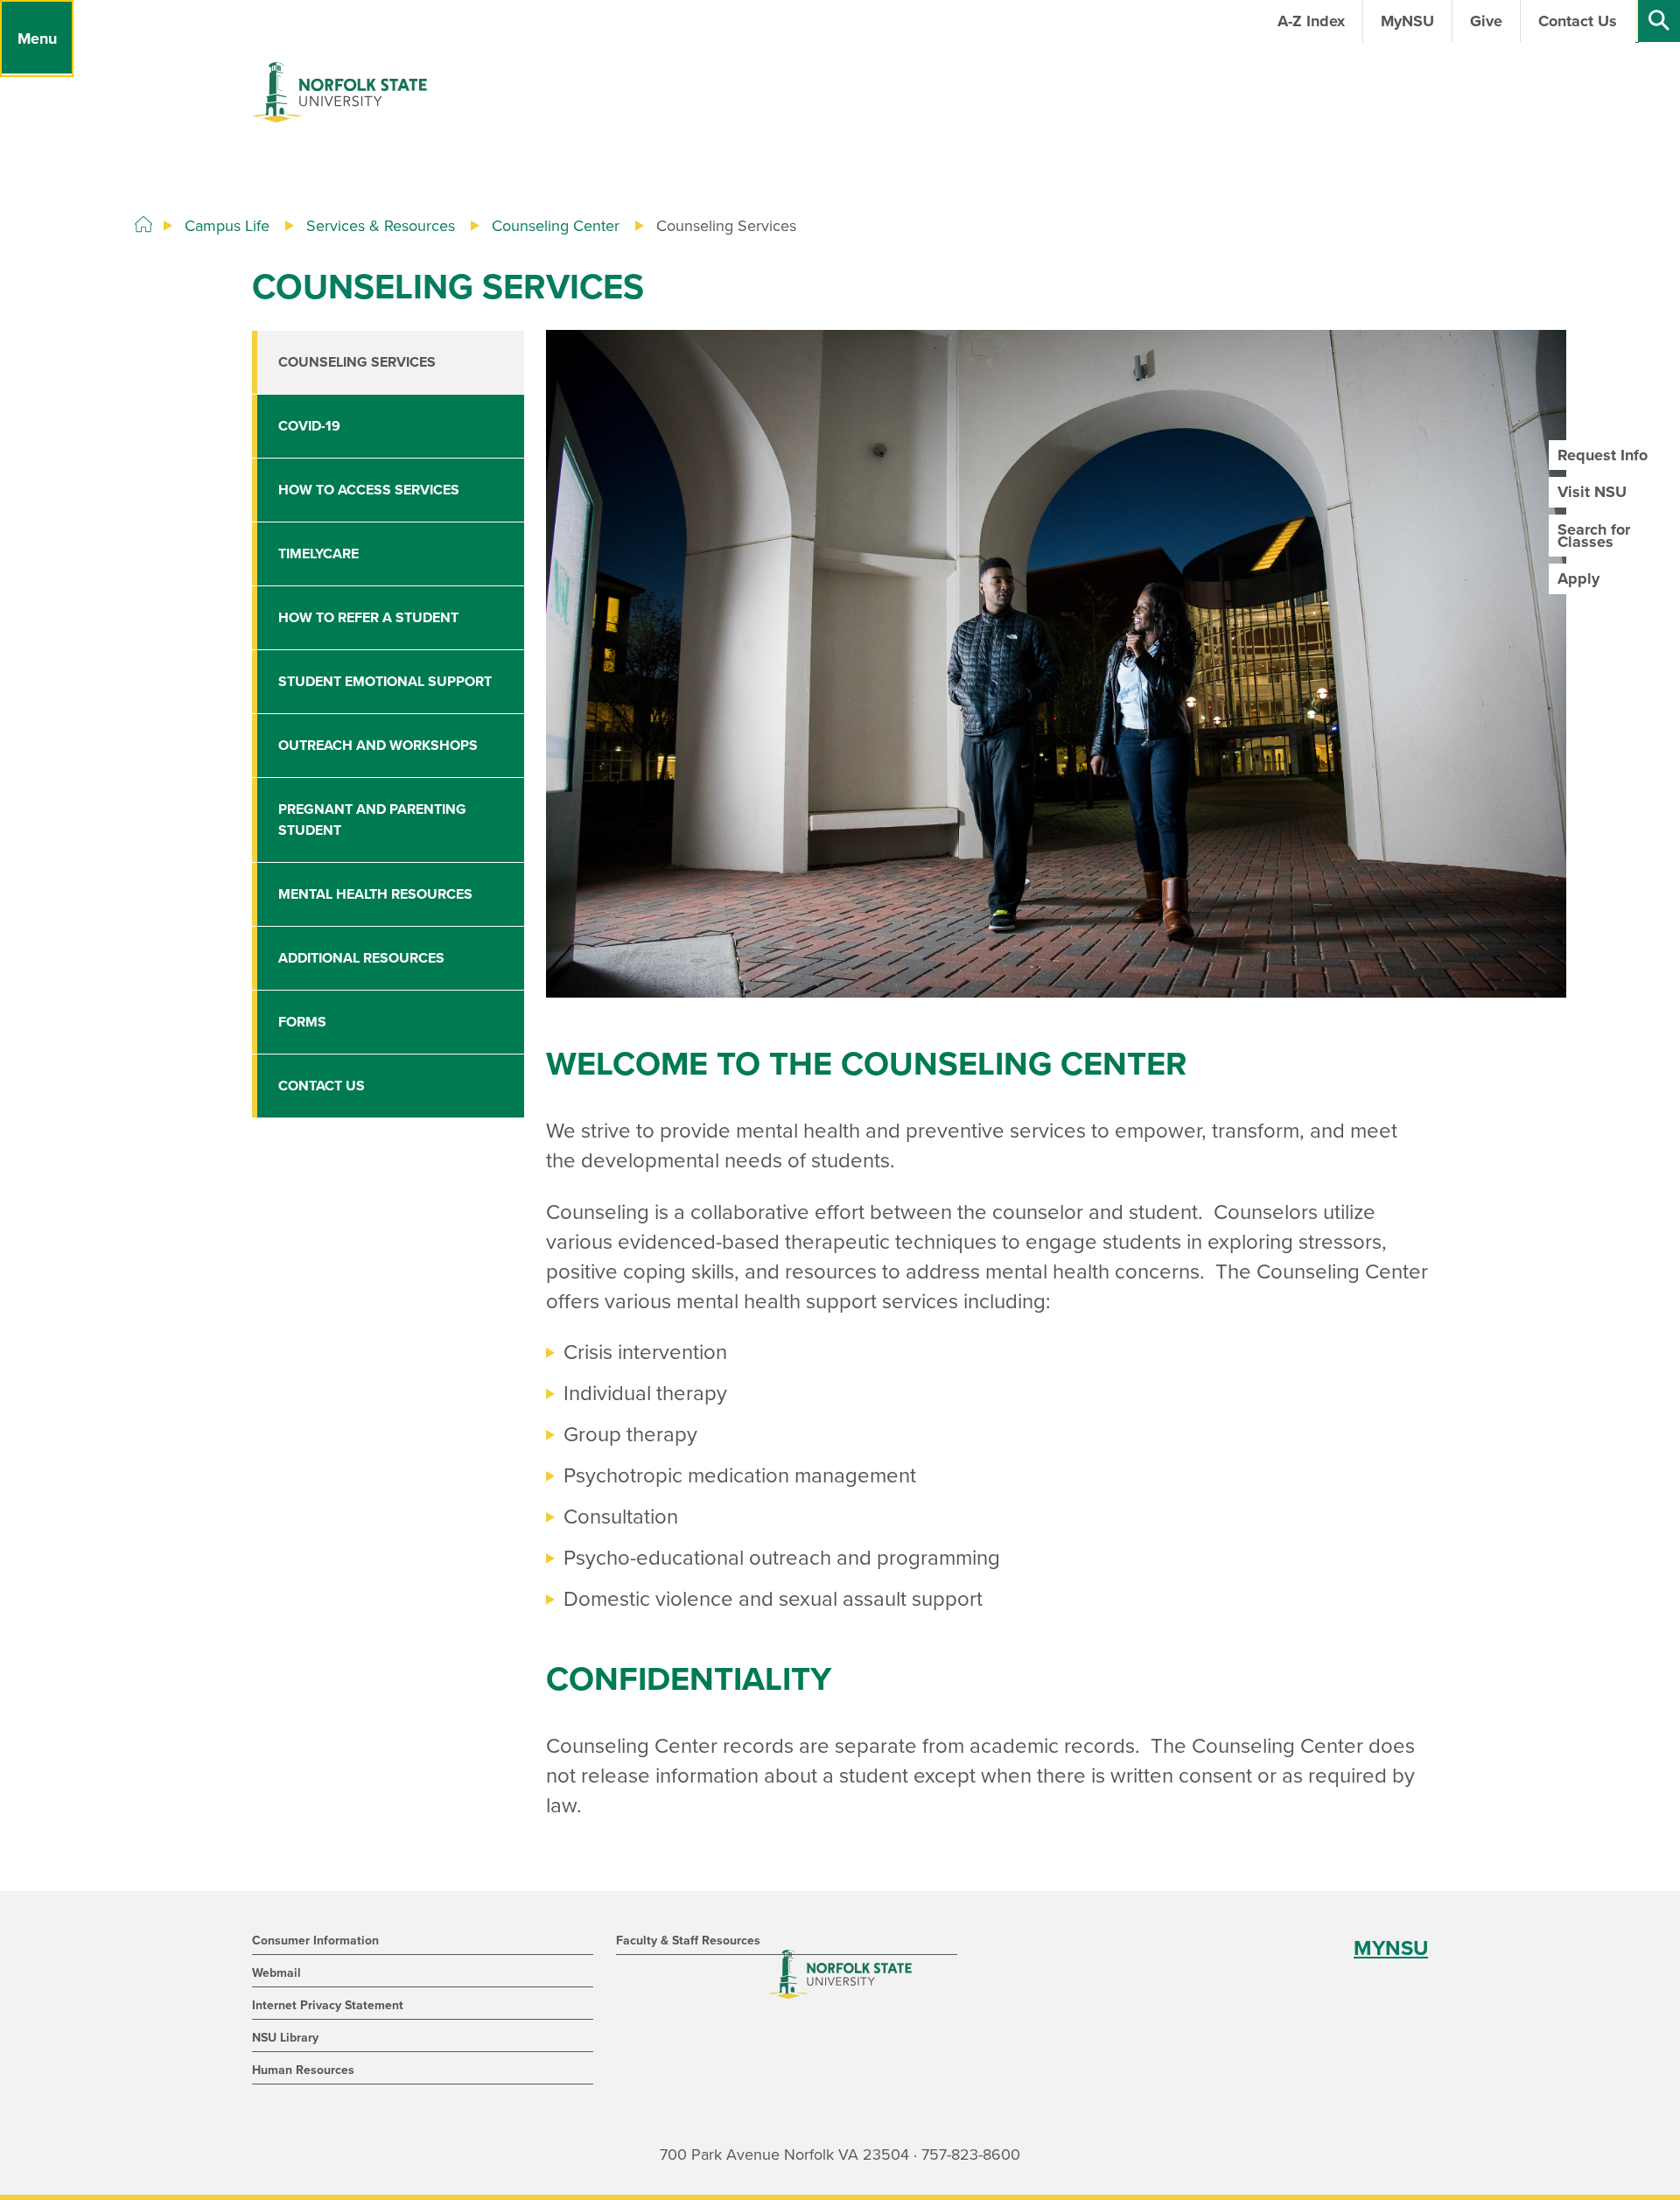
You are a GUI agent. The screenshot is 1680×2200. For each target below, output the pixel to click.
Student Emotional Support (385, 682)
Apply (1578, 578)
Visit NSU (1592, 492)
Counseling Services (357, 362)
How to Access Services (369, 490)
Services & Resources (381, 226)
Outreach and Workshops (378, 746)
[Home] (143, 225)
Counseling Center (556, 226)
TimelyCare (318, 554)
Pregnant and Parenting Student (372, 820)
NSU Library (285, 2038)
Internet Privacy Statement (328, 2005)
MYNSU (1391, 1948)
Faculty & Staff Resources (688, 1941)
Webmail (276, 1973)
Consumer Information (315, 1941)
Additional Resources (361, 958)
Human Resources (303, 2070)
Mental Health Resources (375, 894)
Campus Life (227, 226)
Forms (302, 1022)
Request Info (1603, 455)
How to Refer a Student (368, 618)
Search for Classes (1594, 536)
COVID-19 (309, 426)
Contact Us (322, 1086)
